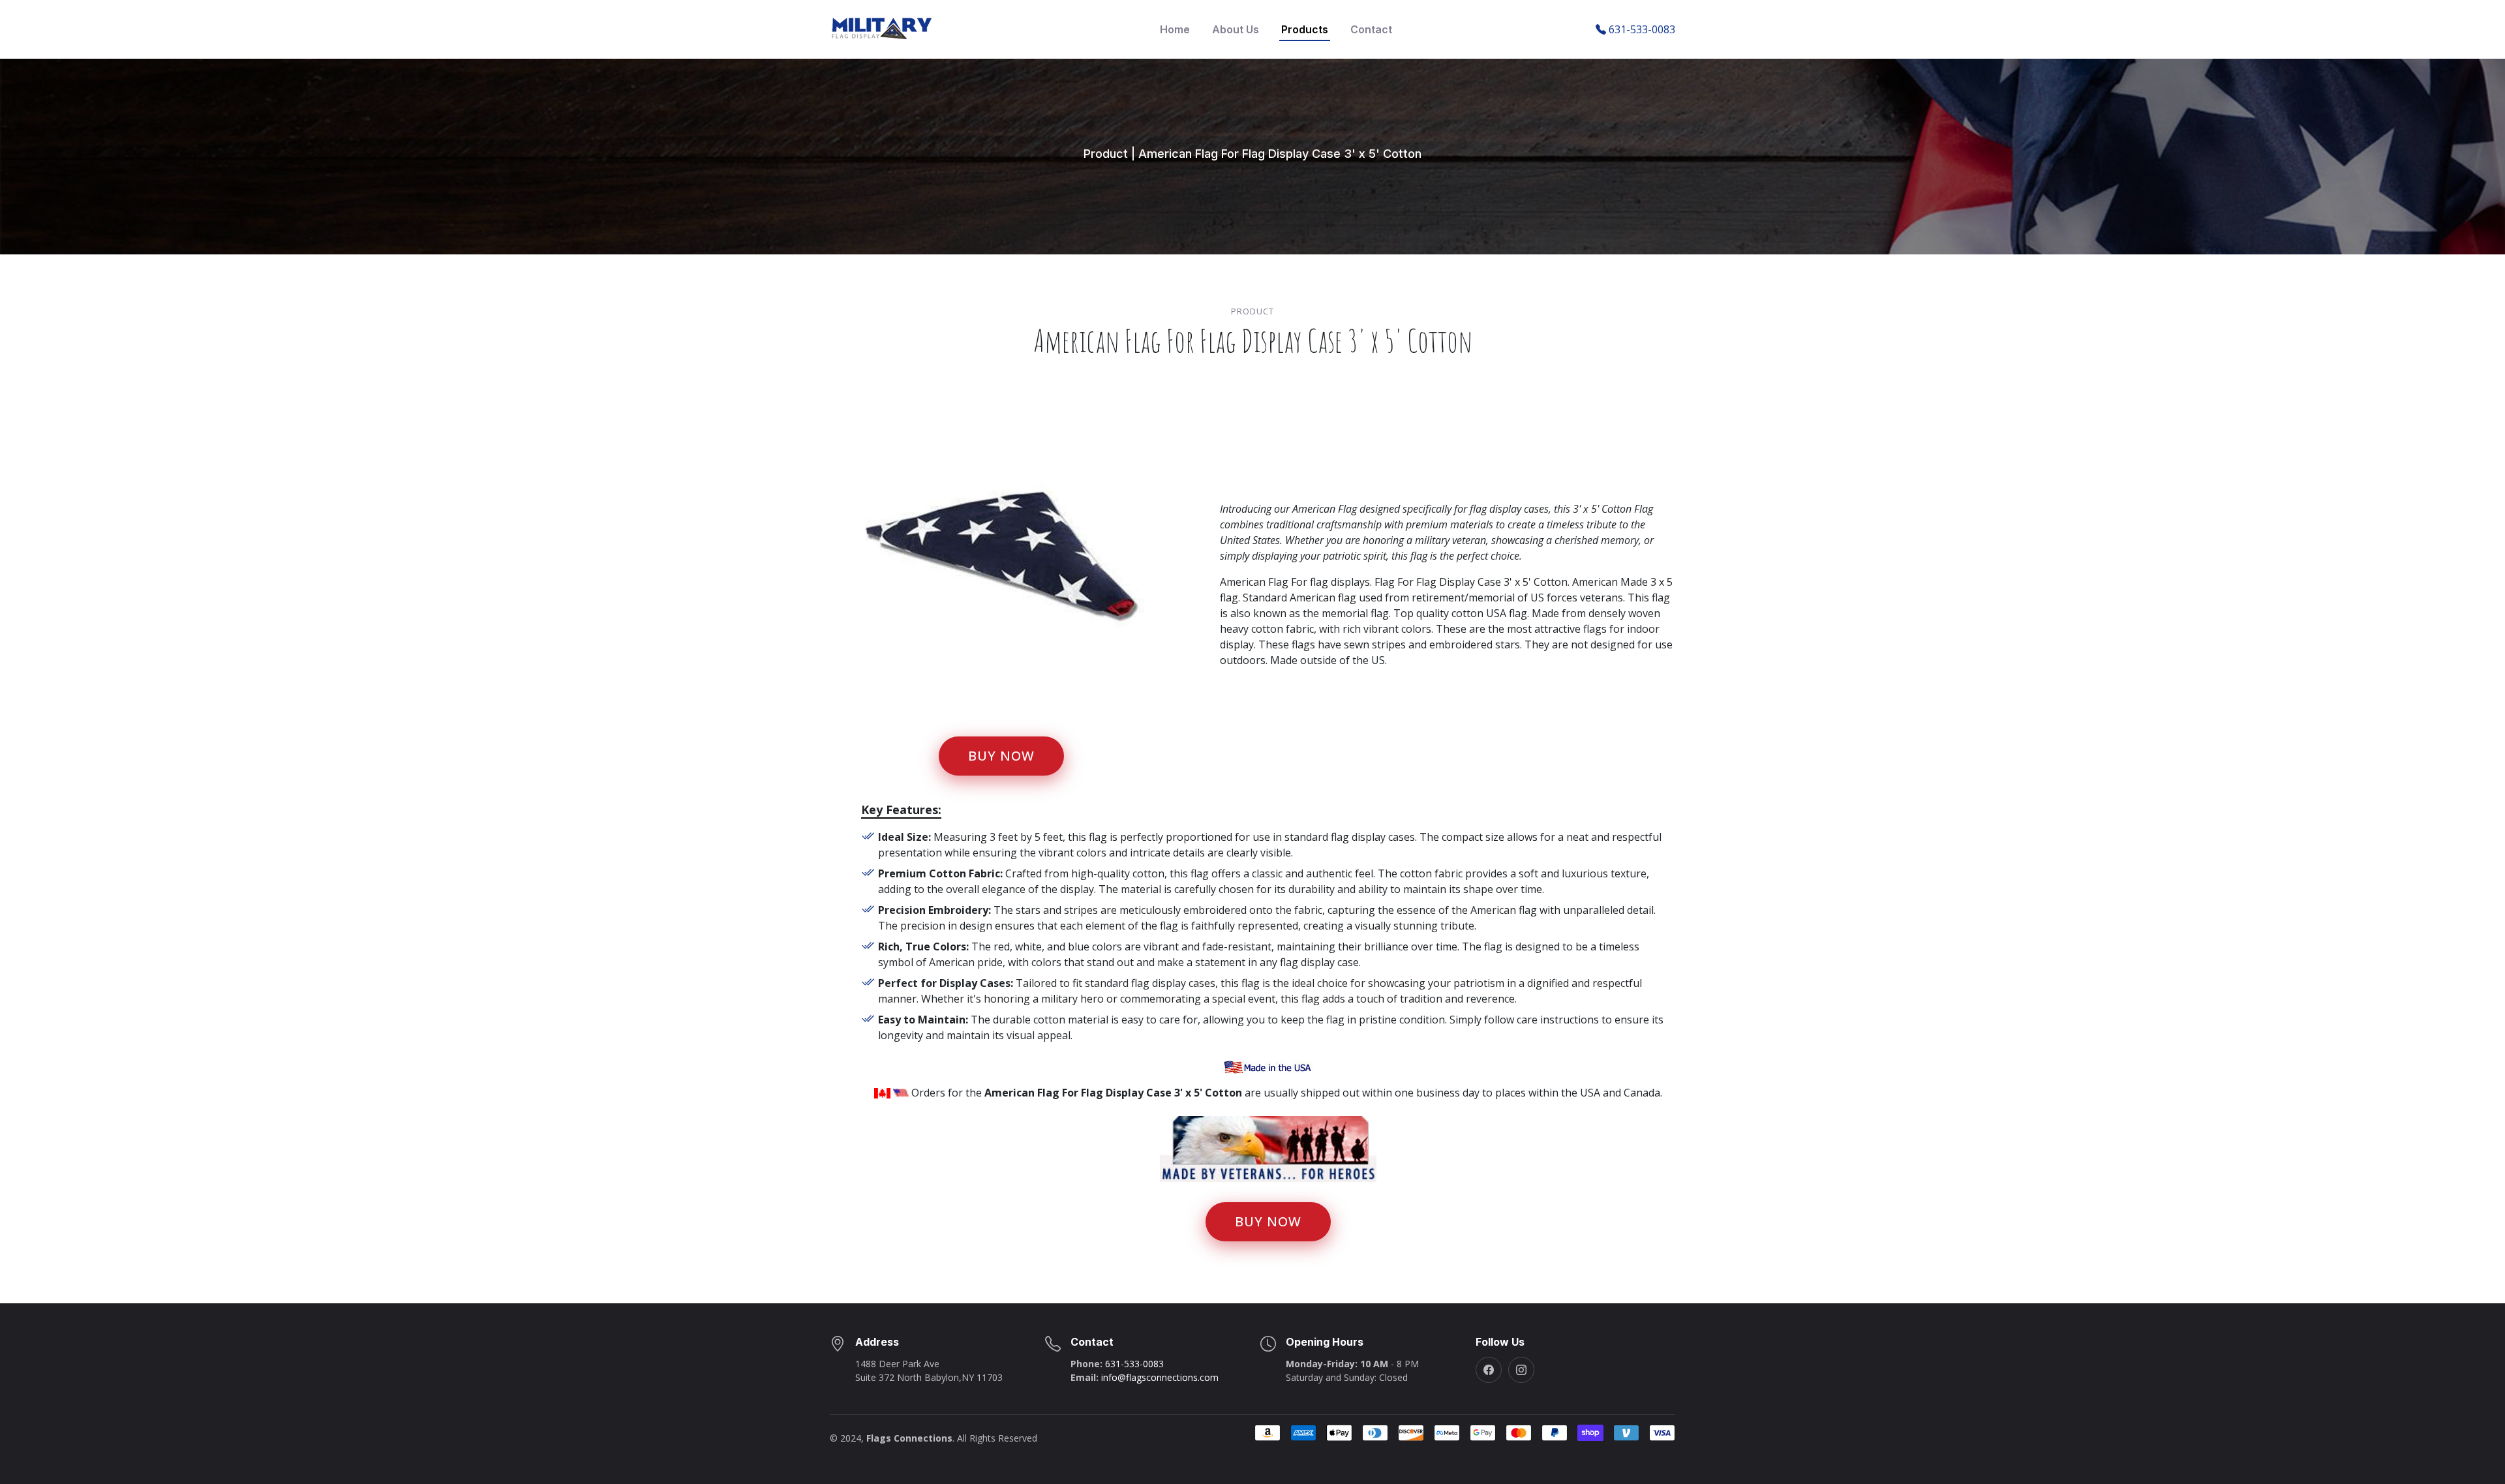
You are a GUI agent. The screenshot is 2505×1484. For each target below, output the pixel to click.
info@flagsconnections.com (1160, 1377)
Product (1106, 154)
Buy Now (1001, 756)
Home (1175, 29)
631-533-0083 (1134, 1364)
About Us (1236, 29)
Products (1305, 29)
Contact (1371, 29)
